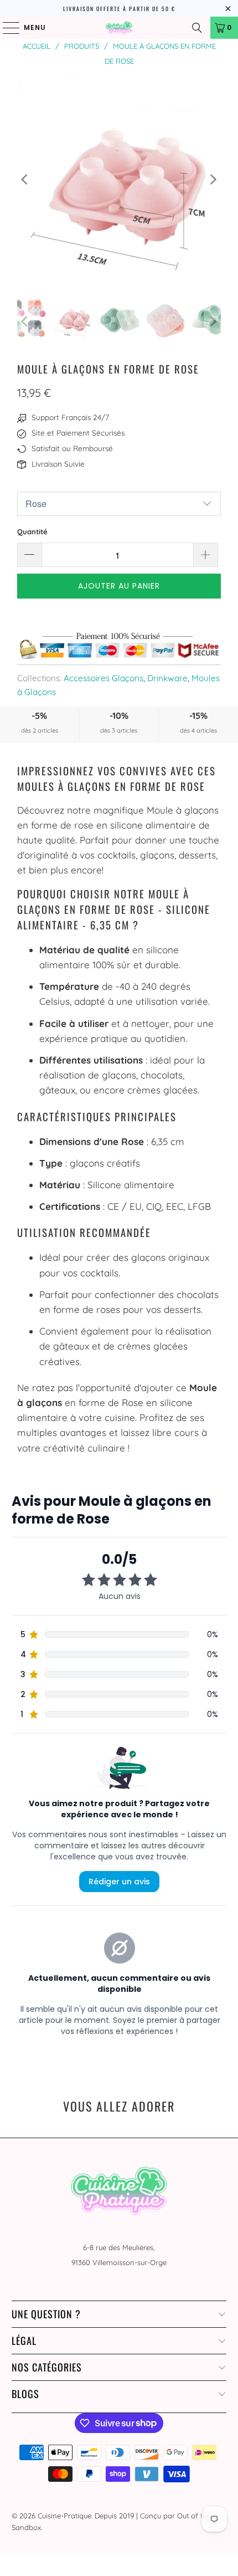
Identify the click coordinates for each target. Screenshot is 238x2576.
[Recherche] (197, 28)
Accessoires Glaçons (104, 678)
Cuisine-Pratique (64, 2516)
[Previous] (25, 180)
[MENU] (6, 28)
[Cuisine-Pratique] (119, 28)
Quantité (32, 531)
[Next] (213, 180)
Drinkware (167, 678)
